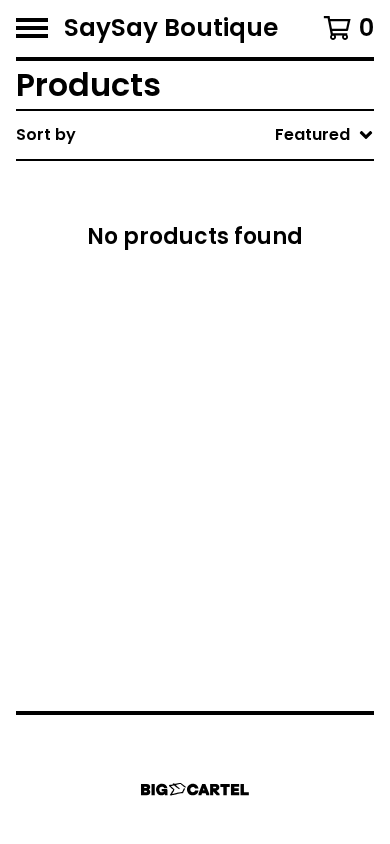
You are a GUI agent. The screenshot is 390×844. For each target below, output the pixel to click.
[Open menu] (32, 28)
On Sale (199, 218)
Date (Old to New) (243, 378)
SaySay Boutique (171, 28)
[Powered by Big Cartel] (195, 789)
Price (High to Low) (246, 442)
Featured (205, 186)
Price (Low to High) (246, 410)
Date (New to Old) (243, 346)
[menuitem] (195, 135)
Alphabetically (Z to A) (261, 314)
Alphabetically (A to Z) (261, 282)
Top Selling (212, 250)
